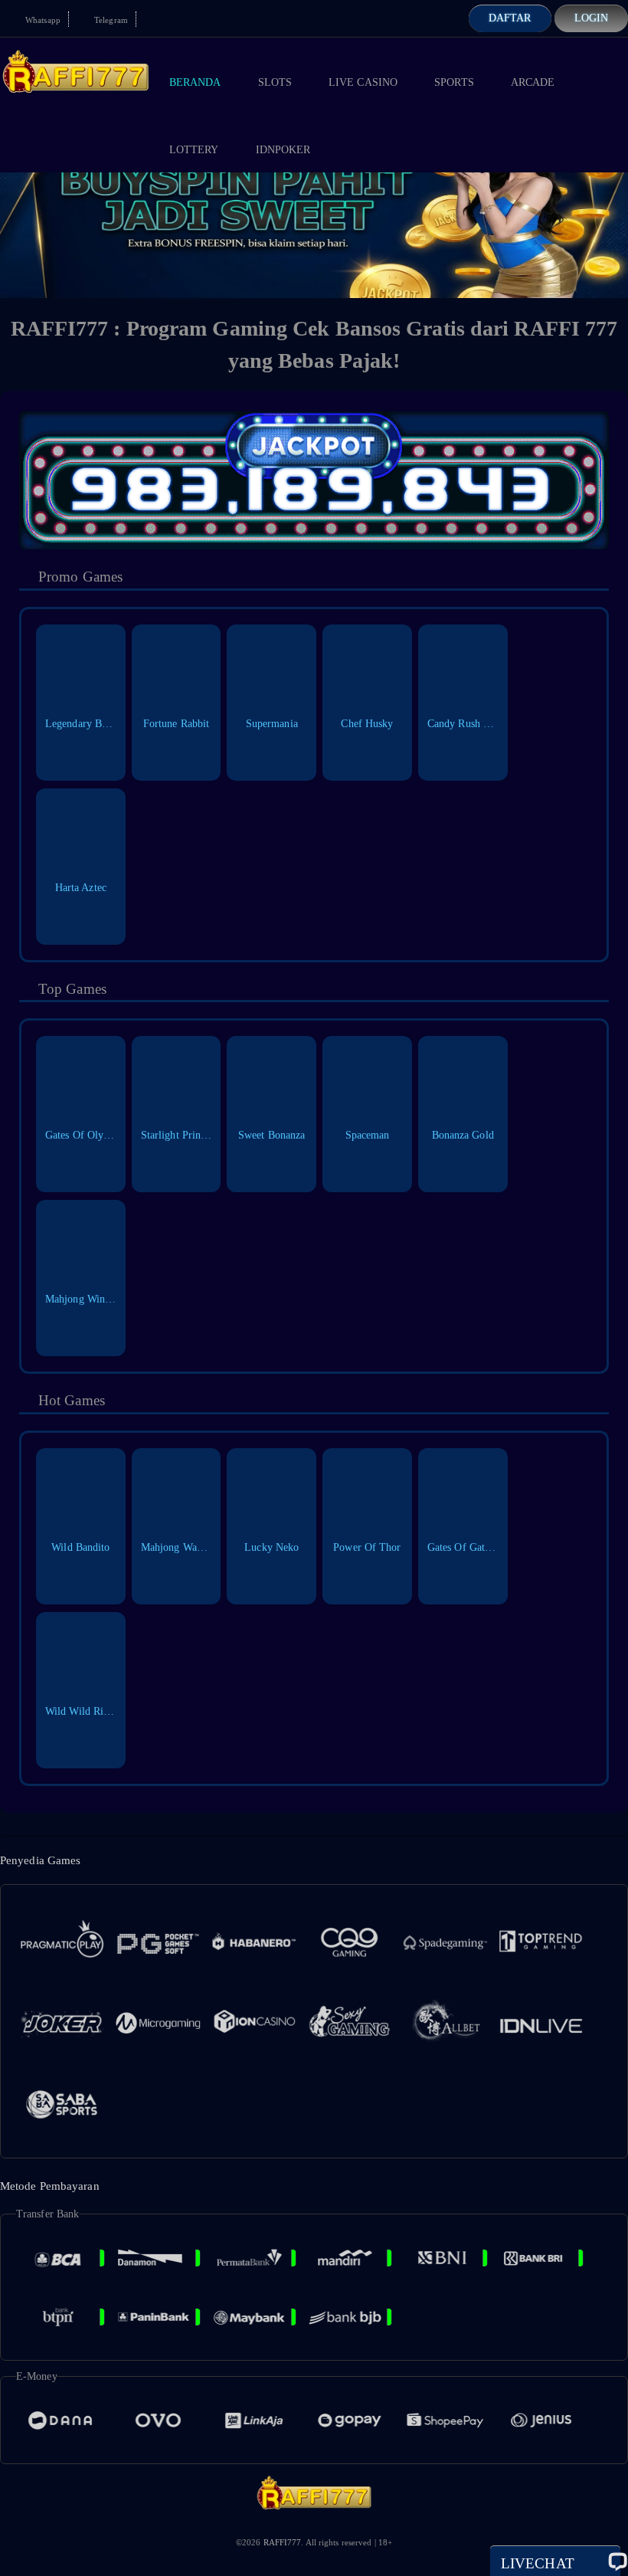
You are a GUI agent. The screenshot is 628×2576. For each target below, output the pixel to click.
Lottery (194, 150)
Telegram (110, 20)
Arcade (533, 82)
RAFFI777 (283, 2542)
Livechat (538, 2563)
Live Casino (363, 82)
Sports (454, 82)
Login (592, 18)
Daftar (510, 18)
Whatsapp (42, 20)
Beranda (195, 82)
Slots (275, 82)
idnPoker (283, 150)
